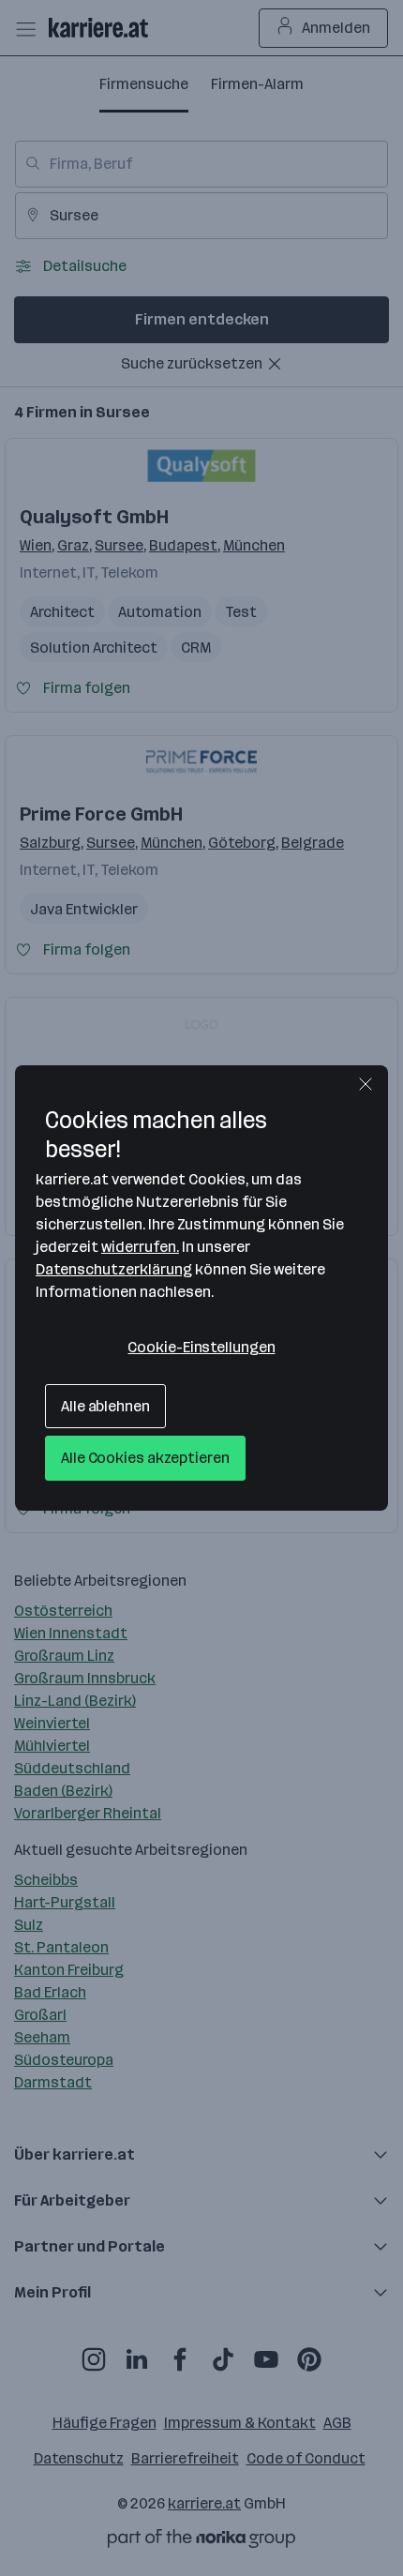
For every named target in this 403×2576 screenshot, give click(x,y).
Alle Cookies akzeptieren (145, 1458)
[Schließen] (366, 1084)
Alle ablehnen (105, 1406)
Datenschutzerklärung (114, 1269)
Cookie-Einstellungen (201, 1347)
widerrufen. (140, 1247)
